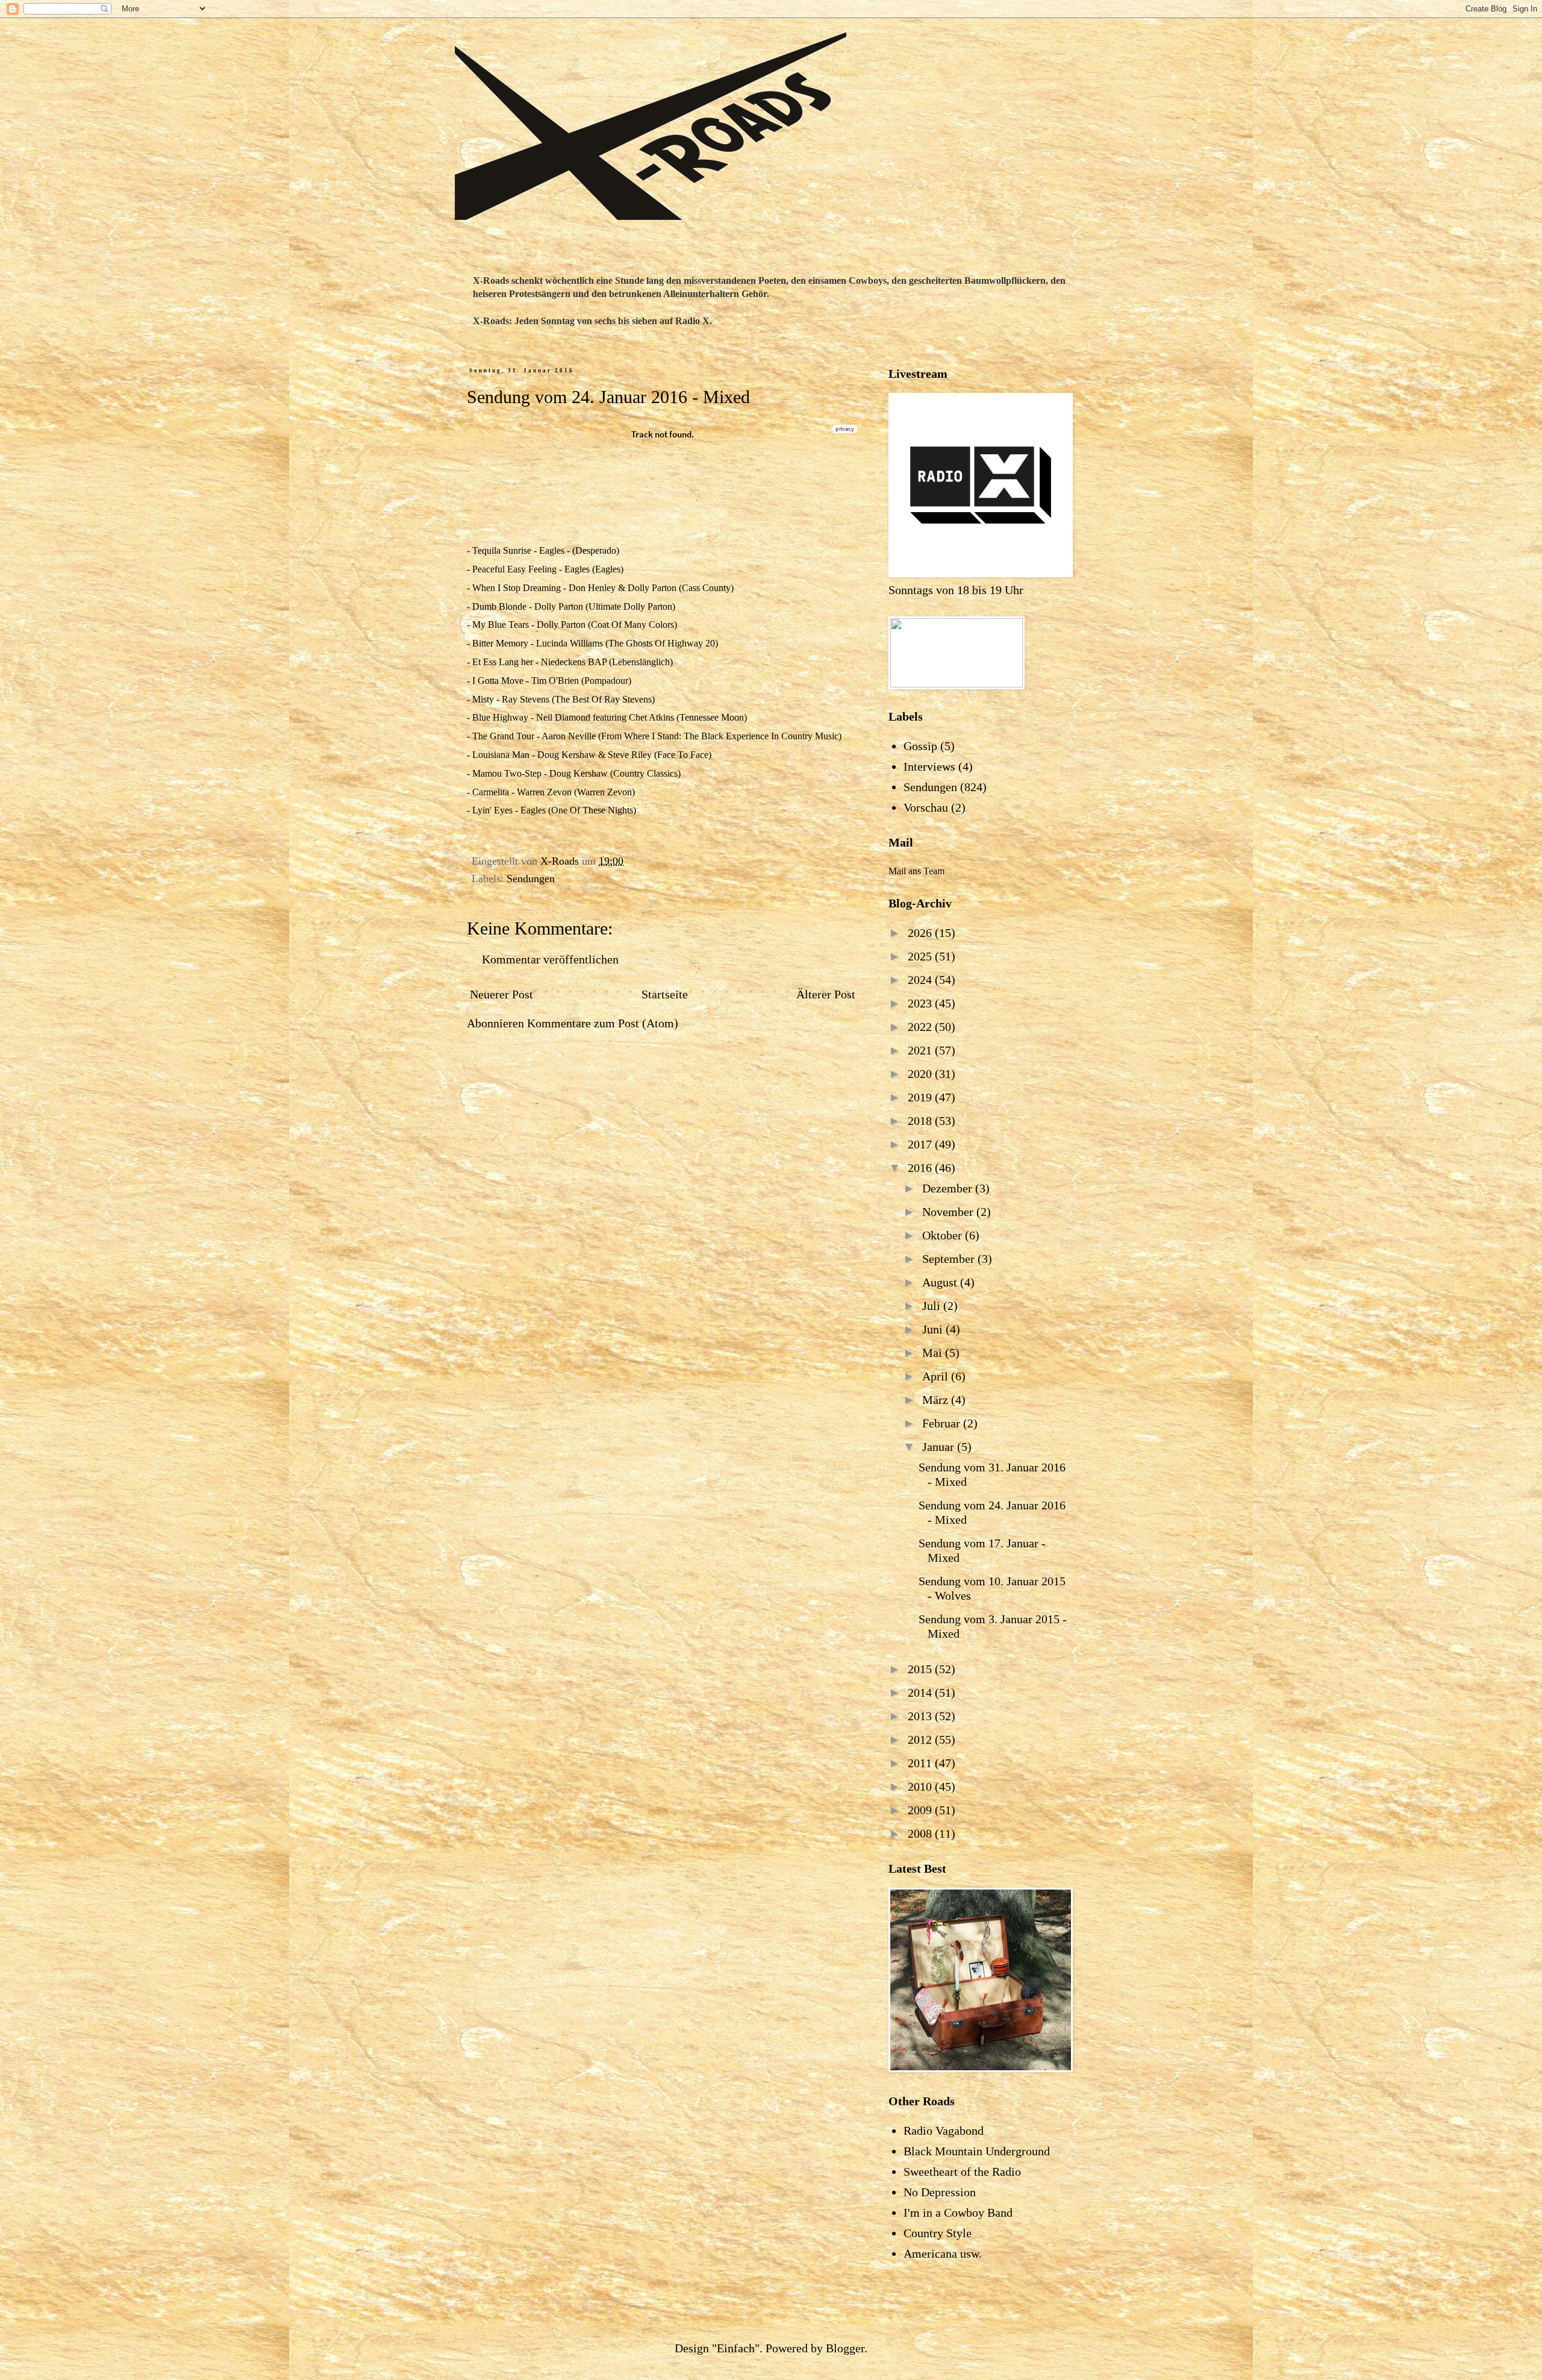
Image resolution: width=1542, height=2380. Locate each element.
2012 (921, 1740)
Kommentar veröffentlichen (550, 959)
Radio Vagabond (944, 2131)
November (949, 1212)
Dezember (949, 1188)
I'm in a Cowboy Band (958, 2212)
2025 (921, 956)
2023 (921, 1003)
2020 (921, 1074)
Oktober (944, 1235)
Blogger (845, 2348)
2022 (921, 1027)
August (941, 1282)
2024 (921, 980)
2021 (921, 1050)
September (950, 1259)
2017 (921, 1144)
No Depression (940, 2192)
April (937, 1376)
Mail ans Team (916, 871)
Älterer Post (826, 994)
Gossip (920, 746)
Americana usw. (943, 2253)
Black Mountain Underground (977, 2151)
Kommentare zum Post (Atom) (603, 1023)
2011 (921, 1763)
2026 (921, 933)
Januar (940, 1447)
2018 (921, 1121)
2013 (921, 1716)
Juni (934, 1329)
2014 (921, 1693)
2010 (921, 1787)
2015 (921, 1669)
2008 (921, 1834)
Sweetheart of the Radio (962, 2172)
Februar (943, 1423)
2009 (921, 1810)
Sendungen (531, 878)
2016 (921, 1168)
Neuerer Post (501, 994)
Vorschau (926, 807)
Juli (933, 1306)
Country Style (938, 2233)
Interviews (929, 766)
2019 (921, 1097)
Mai (934, 1353)
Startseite (665, 994)
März (937, 1400)
